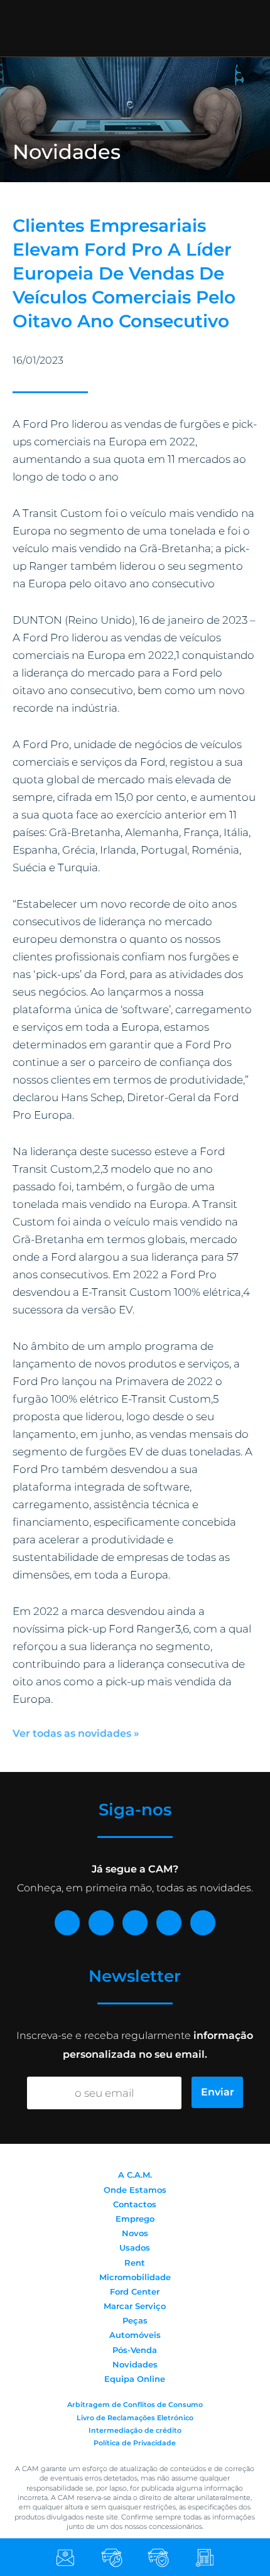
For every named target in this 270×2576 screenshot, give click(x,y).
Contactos (135, 2204)
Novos (135, 2233)
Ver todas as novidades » (76, 1733)
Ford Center (135, 2291)
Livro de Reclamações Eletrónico (135, 2418)
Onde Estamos (135, 2190)
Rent (135, 2263)
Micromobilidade (135, 2277)
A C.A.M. (135, 2175)
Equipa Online (135, 2379)
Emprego (135, 2219)
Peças (135, 2320)
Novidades (135, 2364)
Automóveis (135, 2335)
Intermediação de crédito (135, 2430)
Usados (135, 2247)
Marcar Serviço (135, 2306)
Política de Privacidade (135, 2443)
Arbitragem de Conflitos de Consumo (135, 2405)
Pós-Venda (135, 2350)
